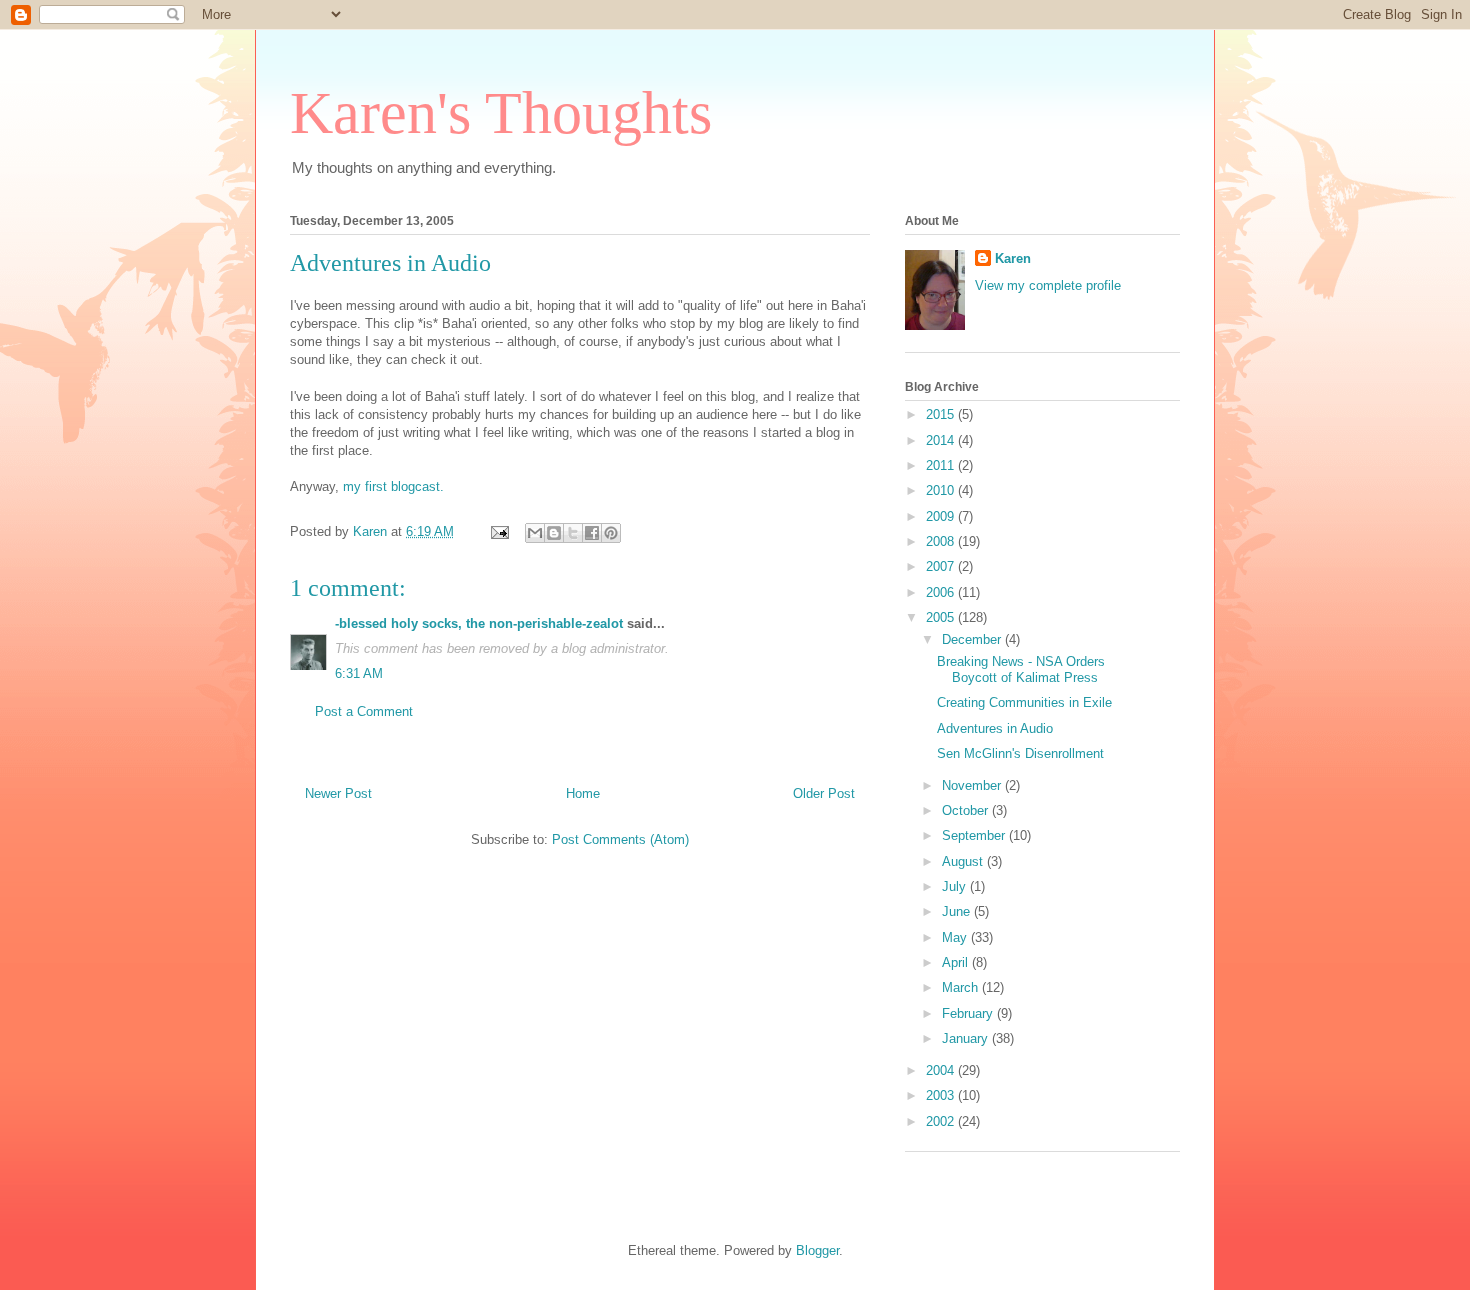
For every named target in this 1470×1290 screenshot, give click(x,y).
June (958, 911)
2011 (942, 465)
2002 (942, 1121)
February (969, 1013)
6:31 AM (359, 673)
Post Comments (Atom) (620, 839)
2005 (942, 617)
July (956, 886)
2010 (942, 490)
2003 (942, 1095)
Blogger (817, 1250)
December (973, 639)
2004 (942, 1070)
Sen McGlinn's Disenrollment (1020, 753)
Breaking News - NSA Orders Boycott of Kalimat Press (1021, 669)
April (957, 962)
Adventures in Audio (390, 263)
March (962, 987)
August (964, 861)
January (967, 1038)
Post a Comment (364, 711)
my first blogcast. (393, 486)
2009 (942, 516)
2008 (942, 541)
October (967, 810)
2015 (942, 414)
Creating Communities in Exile (1024, 702)
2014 (942, 440)
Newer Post (338, 793)
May (956, 937)
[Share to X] (573, 533)
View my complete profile (1048, 285)
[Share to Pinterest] (611, 533)
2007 (942, 566)
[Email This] (535, 533)
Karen (1013, 258)
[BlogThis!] (554, 533)
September (975, 835)
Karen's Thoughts (501, 113)
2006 (942, 592)
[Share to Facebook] (592, 533)
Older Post (824, 793)
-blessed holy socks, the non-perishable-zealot (479, 623)
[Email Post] (498, 531)
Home (583, 793)
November (973, 785)
